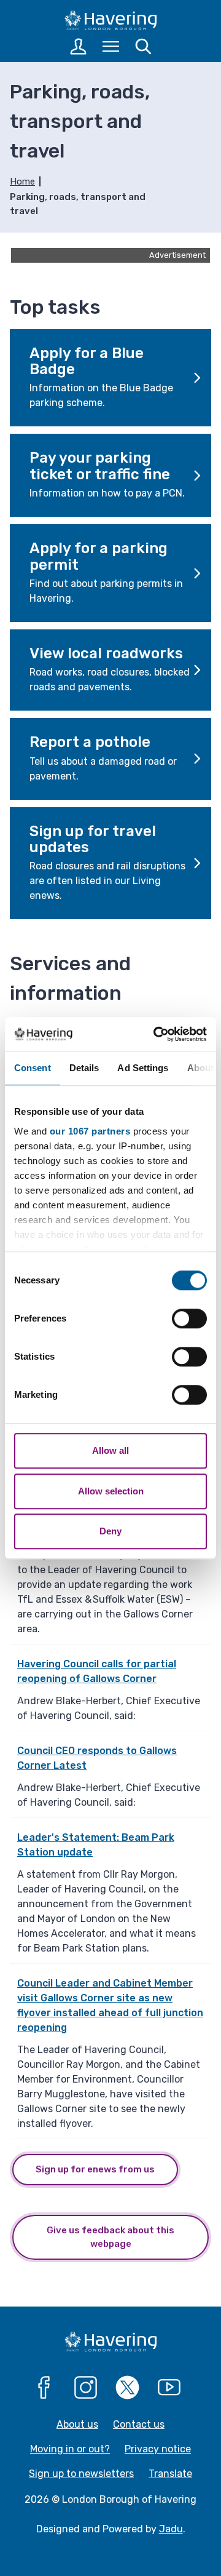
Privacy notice (158, 2449)
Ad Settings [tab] (143, 1068)
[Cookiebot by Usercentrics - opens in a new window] (156, 1034)
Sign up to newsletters (81, 2474)
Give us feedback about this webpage (110, 2237)
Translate (170, 2474)
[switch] (189, 1318)
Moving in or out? (70, 2449)
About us (77, 2424)
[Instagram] (86, 2388)
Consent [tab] (33, 1068)
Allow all (110, 1450)
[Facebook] (44, 2388)
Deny (110, 1531)
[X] (128, 2388)
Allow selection (111, 1491)
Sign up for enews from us (95, 2169)
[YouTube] (169, 2388)
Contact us (139, 2424)
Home (22, 181)
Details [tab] (84, 1068)
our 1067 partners (90, 1131)
